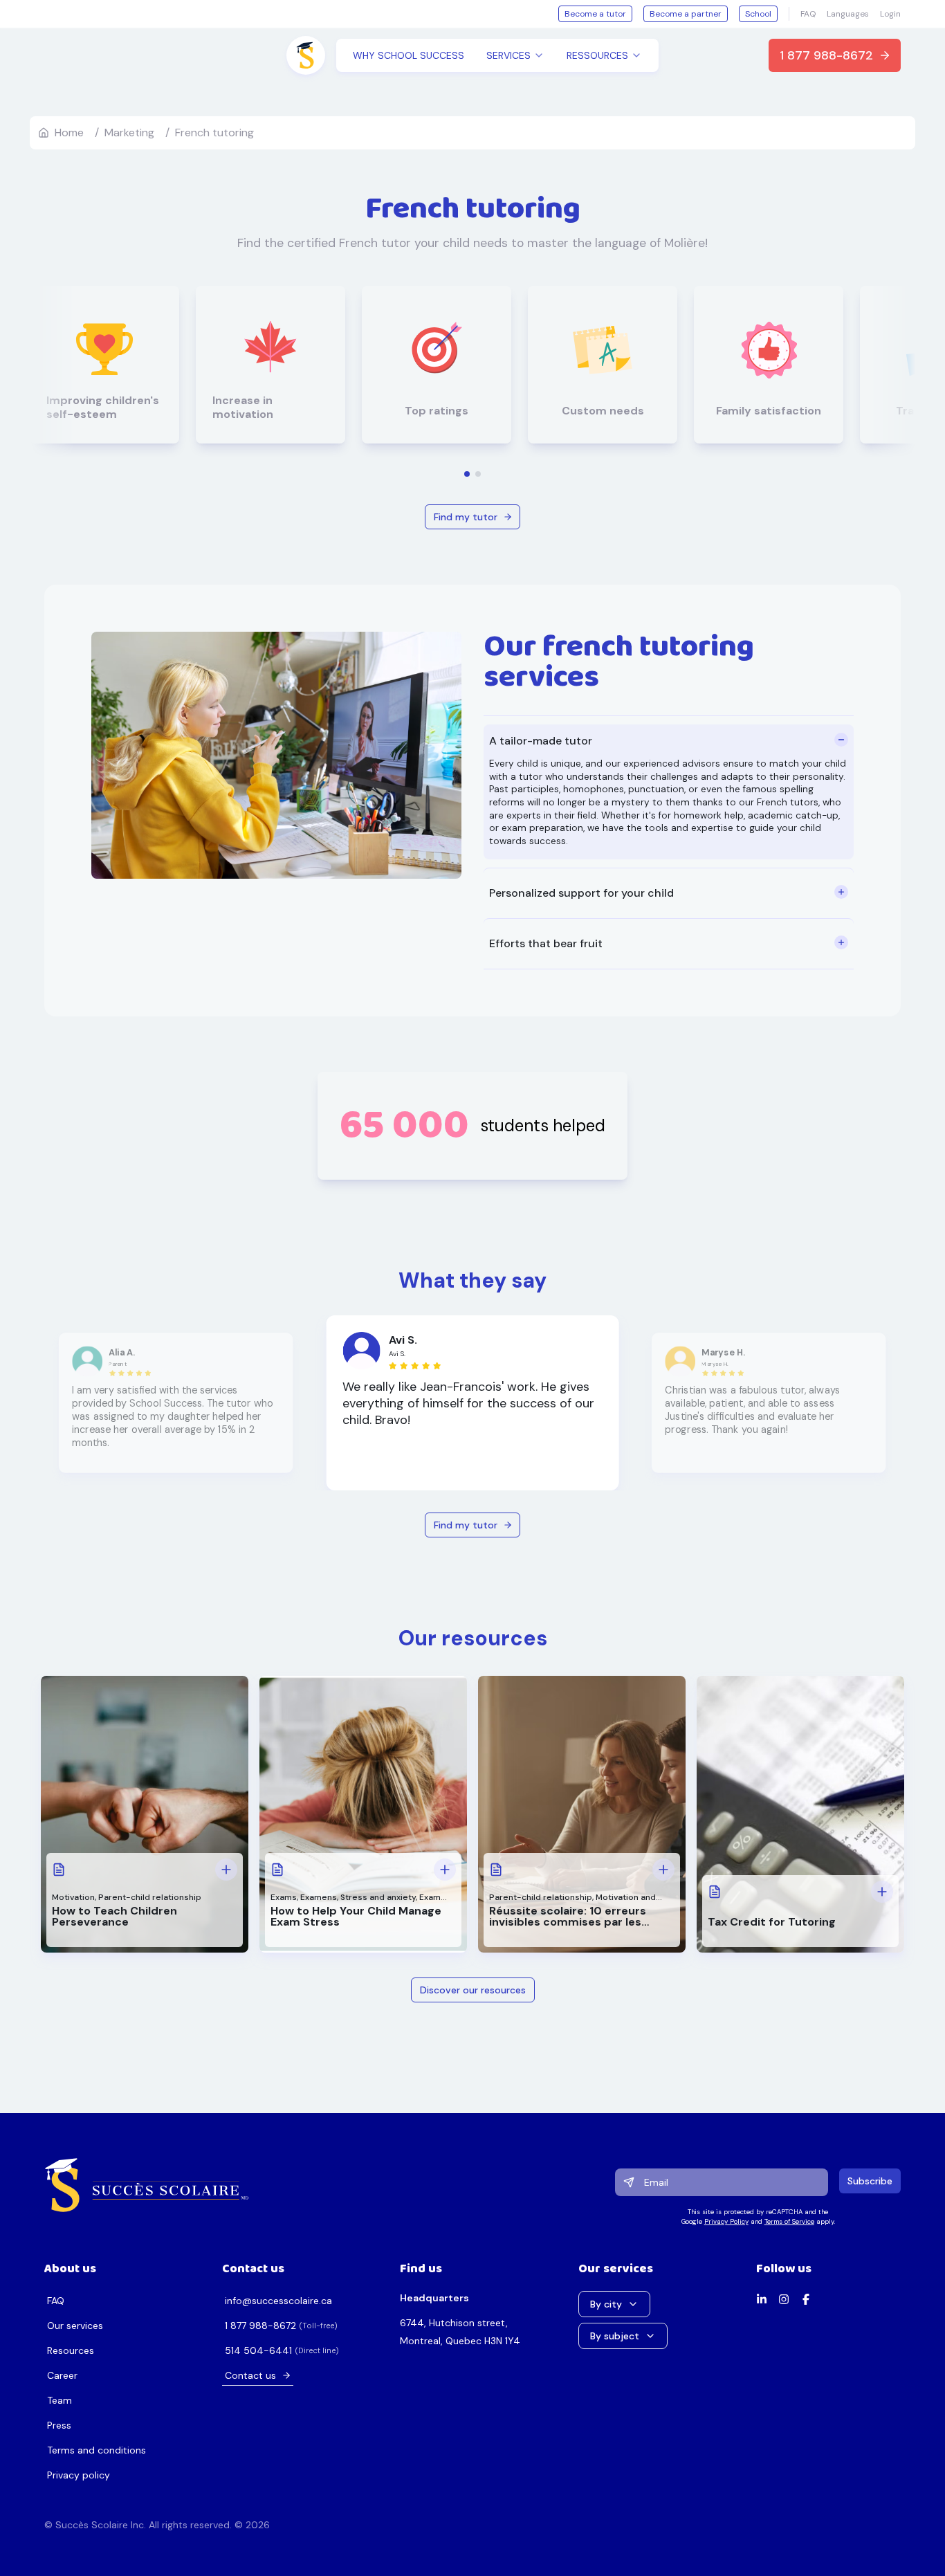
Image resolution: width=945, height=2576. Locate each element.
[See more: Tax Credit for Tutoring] (882, 1892)
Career (62, 2375)
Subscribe (870, 2181)
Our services (75, 2326)
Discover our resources (473, 1990)
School (758, 14)
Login (890, 14)
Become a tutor (595, 14)
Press (59, 2425)
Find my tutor (466, 517)
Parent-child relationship (150, 1897)
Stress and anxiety (378, 1897)
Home (69, 133)
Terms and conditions (97, 2450)
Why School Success (409, 55)
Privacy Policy (726, 2221)
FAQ (808, 14)
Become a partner (686, 14)
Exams (284, 1897)
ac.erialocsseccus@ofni (278, 2301)
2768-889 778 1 (260, 2326)
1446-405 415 (258, 2350)
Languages (848, 14)
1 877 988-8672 (826, 55)
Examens (319, 1897)
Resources (71, 2350)
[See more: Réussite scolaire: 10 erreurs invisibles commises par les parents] (663, 1870)
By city (606, 2304)
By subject (615, 2336)
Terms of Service (789, 2221)
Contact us (250, 2375)
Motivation (73, 1897)
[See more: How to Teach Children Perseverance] (226, 1870)
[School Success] (147, 2185)
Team (59, 2400)
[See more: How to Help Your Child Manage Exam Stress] (445, 1870)
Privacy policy (79, 2475)
